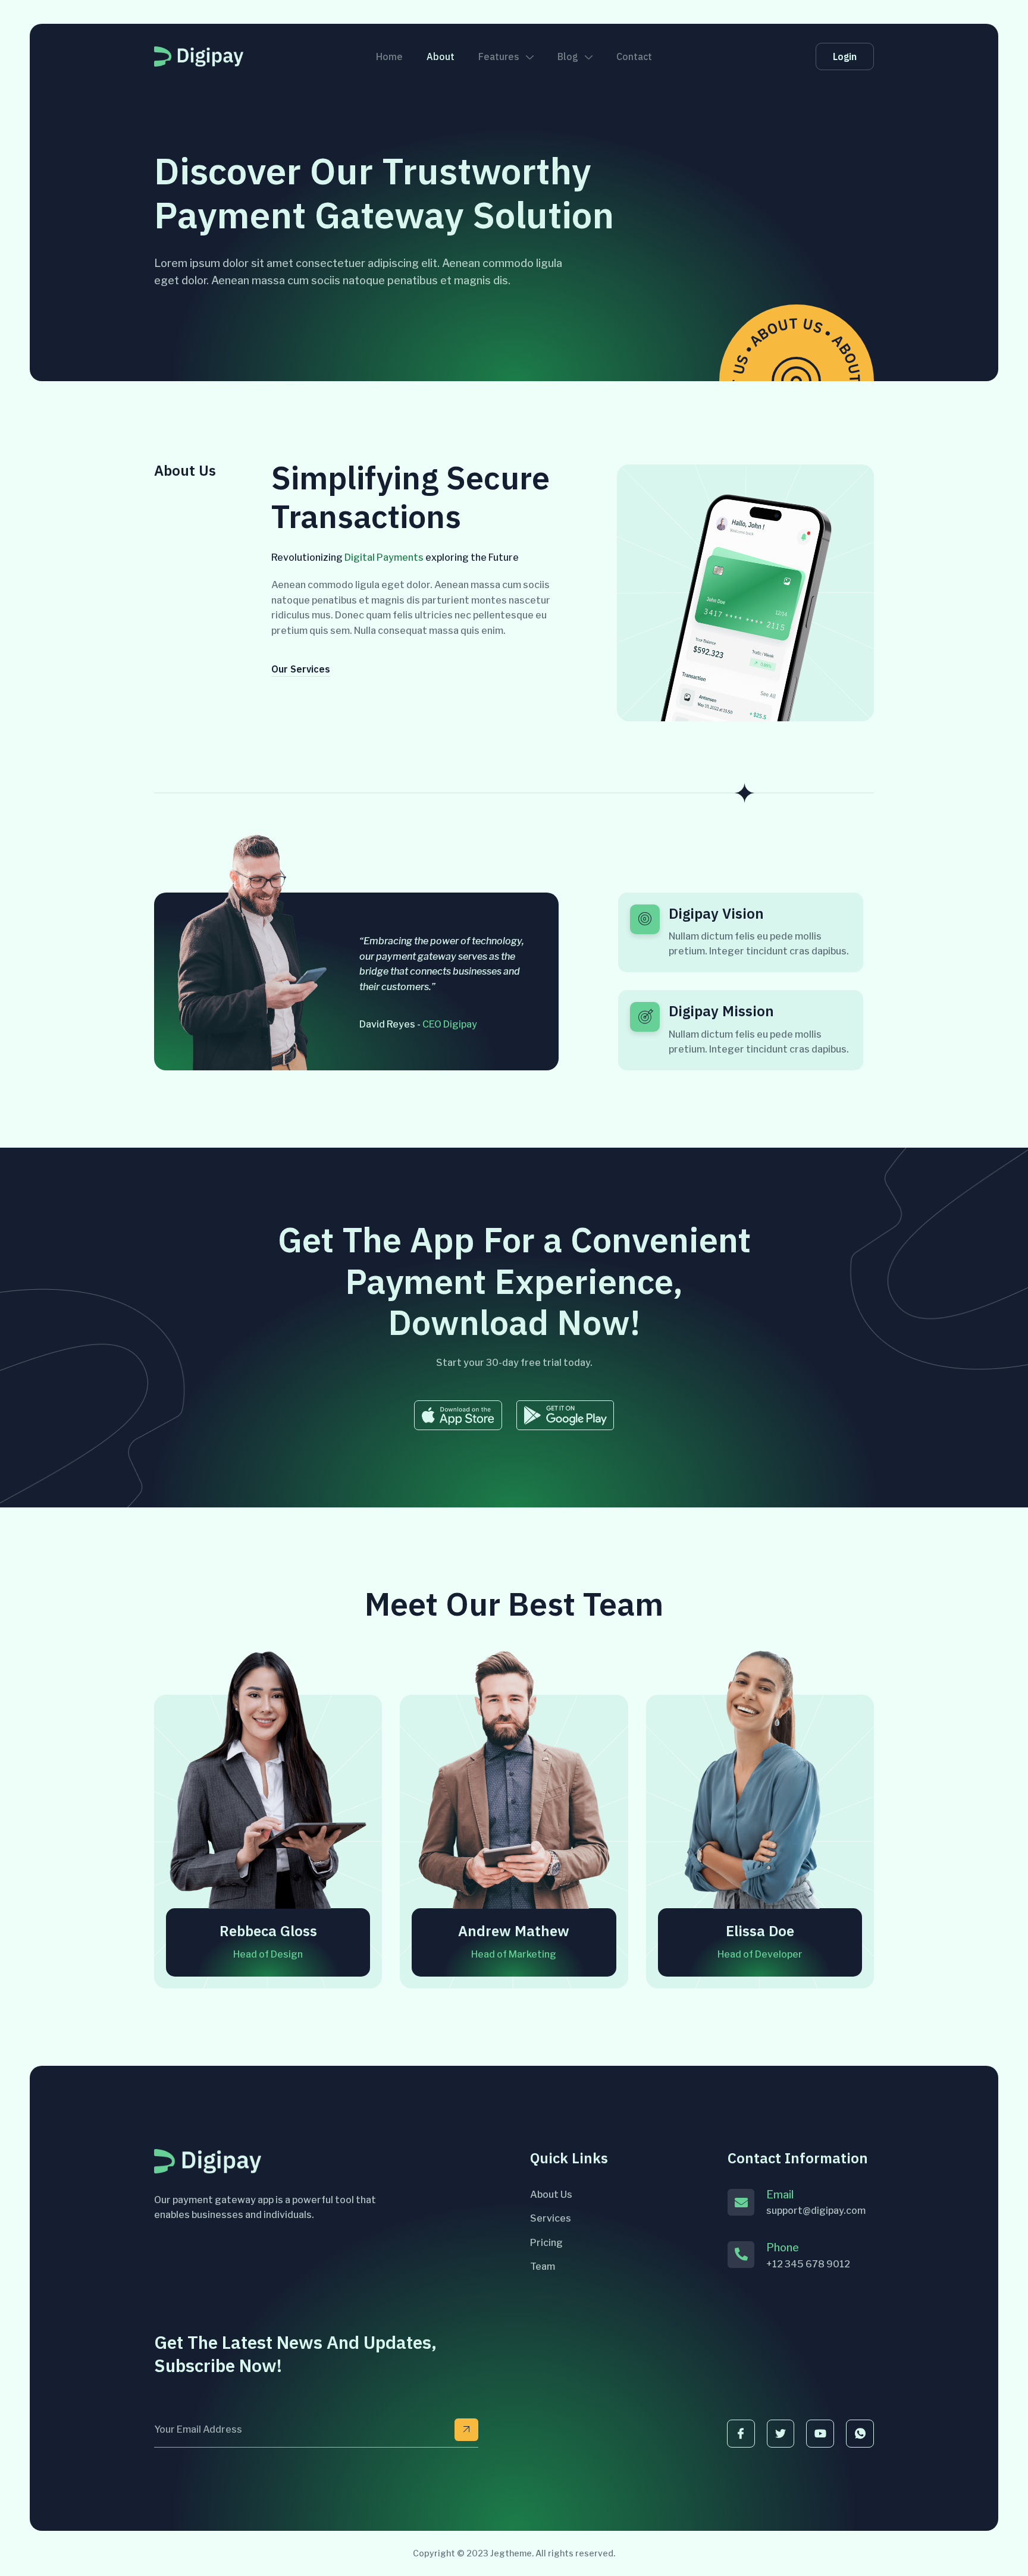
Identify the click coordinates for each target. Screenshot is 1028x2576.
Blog (568, 56)
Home (389, 56)
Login (845, 56)
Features (499, 56)
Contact (634, 56)
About (441, 56)
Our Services (301, 670)
